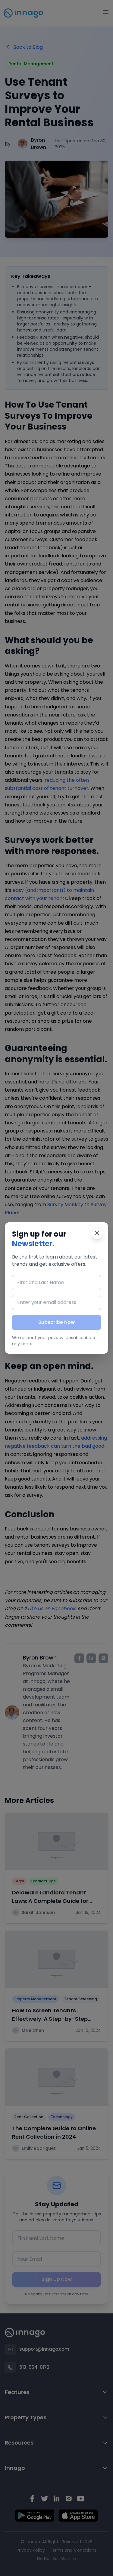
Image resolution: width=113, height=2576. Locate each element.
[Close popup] (97, 1233)
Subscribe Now (57, 1322)
